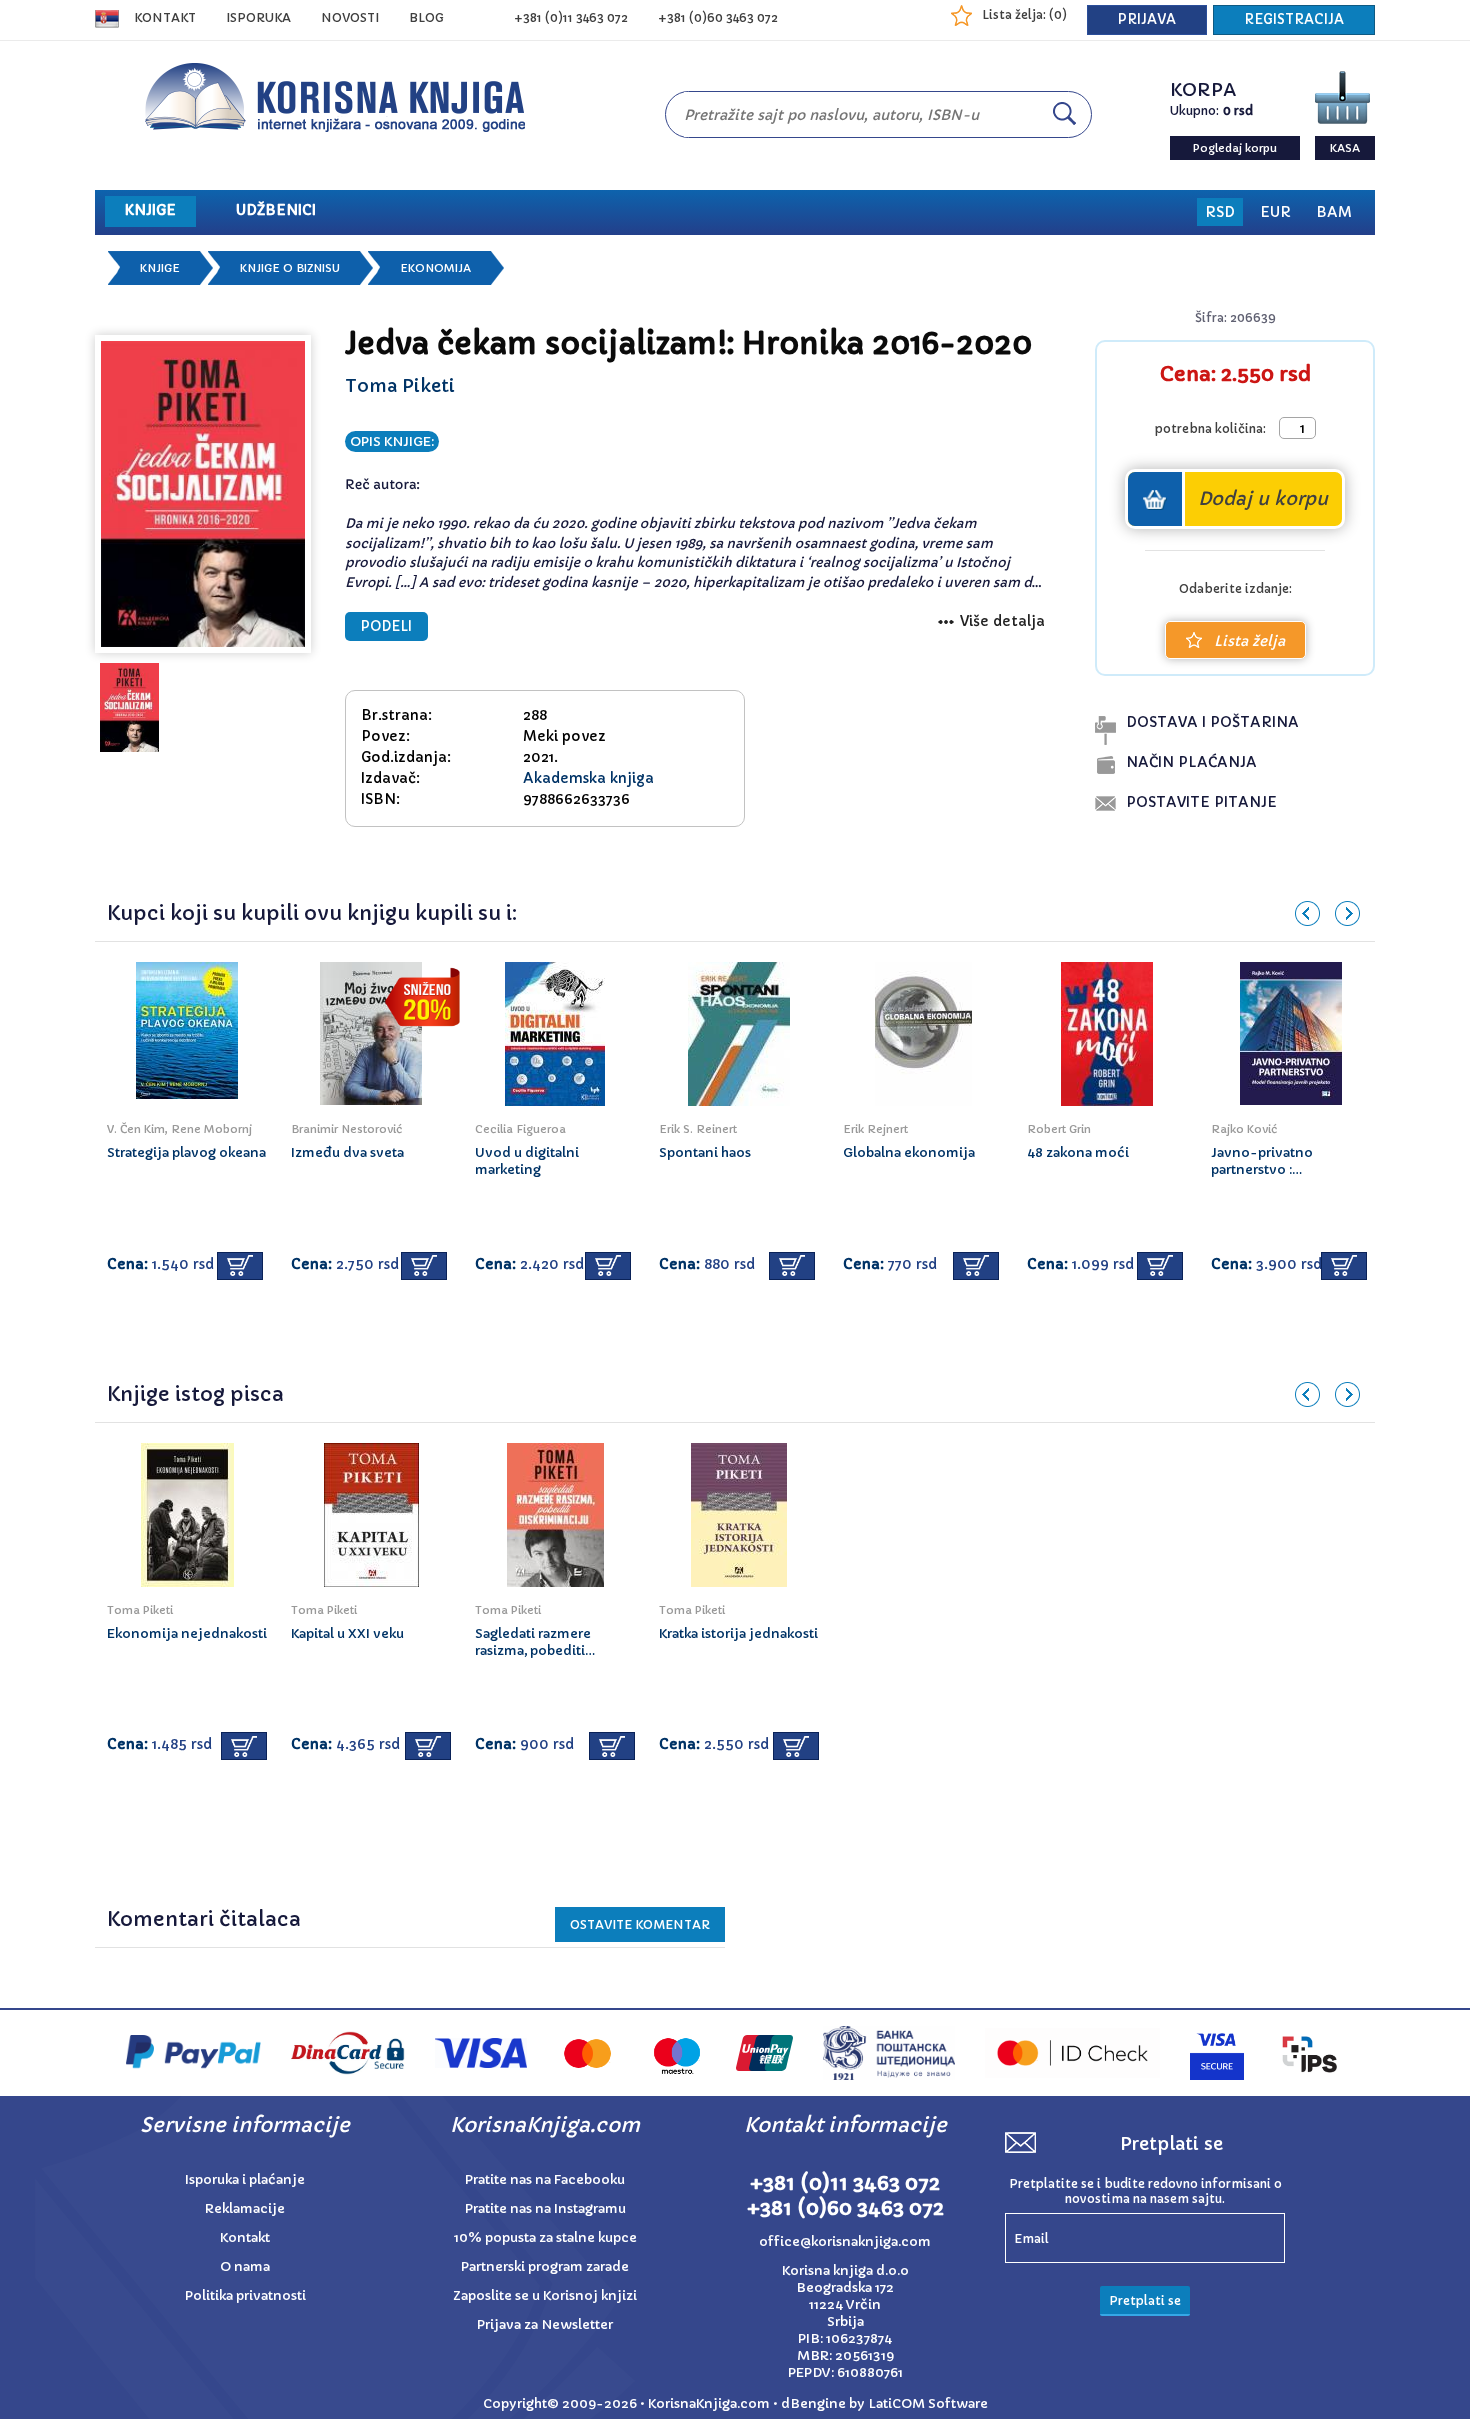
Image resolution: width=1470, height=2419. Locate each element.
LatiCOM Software (928, 2403)
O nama (245, 2266)
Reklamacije (245, 2208)
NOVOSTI (350, 17)
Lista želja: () (1024, 14)
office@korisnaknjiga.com (845, 2241)
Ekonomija (435, 268)
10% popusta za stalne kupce (545, 2237)
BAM (1334, 212)
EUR (1275, 212)
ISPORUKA (258, 17)
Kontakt (165, 17)
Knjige (160, 268)
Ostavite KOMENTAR (640, 1924)
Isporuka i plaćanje (245, 2179)
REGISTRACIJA (1294, 19)
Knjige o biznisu (290, 268)
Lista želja (1249, 641)
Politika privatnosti (245, 2295)
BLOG (426, 17)
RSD (1220, 212)
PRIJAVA (1147, 19)
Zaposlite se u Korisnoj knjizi (545, 2295)
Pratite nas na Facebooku (545, 2179)
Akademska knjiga (588, 778)
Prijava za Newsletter (545, 2324)
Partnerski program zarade (545, 2266)
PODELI (386, 626)
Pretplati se (1145, 2300)
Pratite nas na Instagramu (545, 2208)
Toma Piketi (400, 385)
